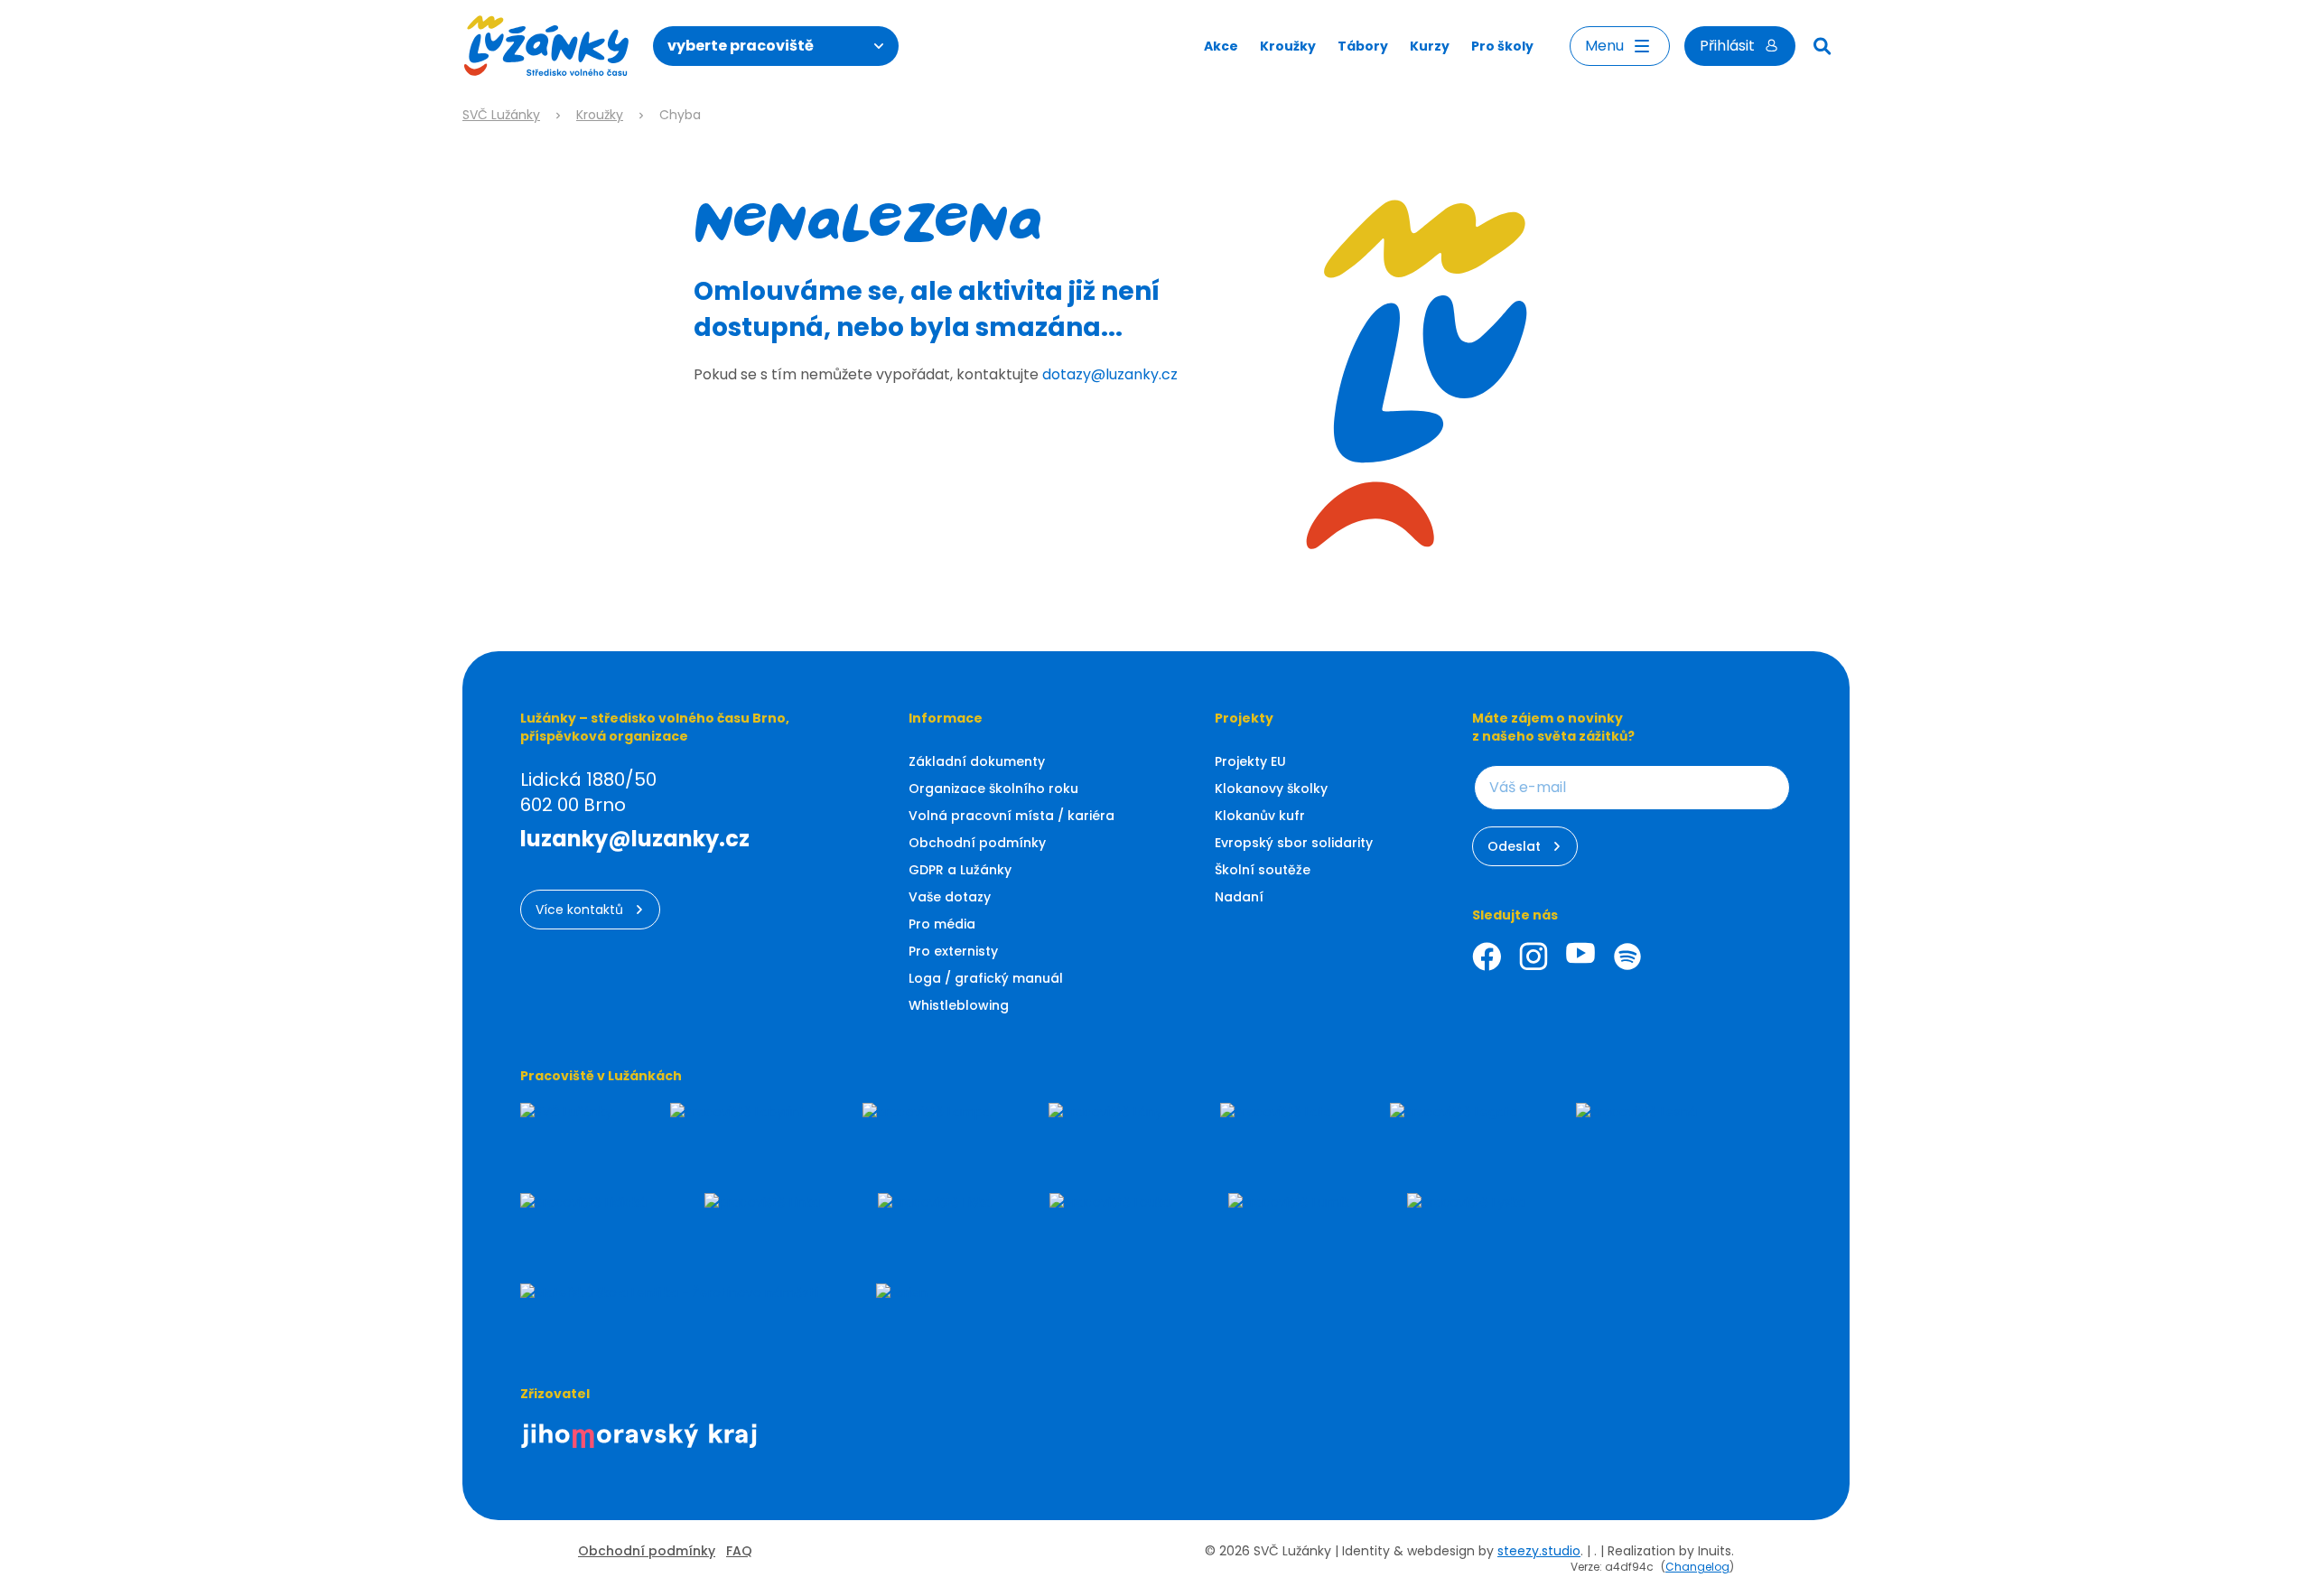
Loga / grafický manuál (986, 978)
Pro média (942, 924)
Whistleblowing (959, 1005)
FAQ (739, 1551)
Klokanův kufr (1260, 816)
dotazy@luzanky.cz (1110, 374)
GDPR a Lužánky (960, 870)
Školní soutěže (1263, 870)
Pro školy (1502, 46)
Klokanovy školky (1271, 789)
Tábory (1363, 46)
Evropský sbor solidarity (1294, 843)
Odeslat (1514, 846)
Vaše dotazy (950, 897)
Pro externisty (953, 951)
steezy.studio (1539, 1551)
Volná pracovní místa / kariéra (1011, 816)
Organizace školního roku (993, 789)
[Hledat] (1823, 46)
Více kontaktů (579, 910)
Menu (1604, 46)
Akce (1221, 46)
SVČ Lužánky (501, 115)
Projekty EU (1250, 761)
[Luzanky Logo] (547, 46)
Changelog (1697, 1567)
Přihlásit (1727, 46)
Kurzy (1430, 46)
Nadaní (1239, 897)
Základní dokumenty (977, 761)
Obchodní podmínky (977, 843)
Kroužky (1288, 46)
